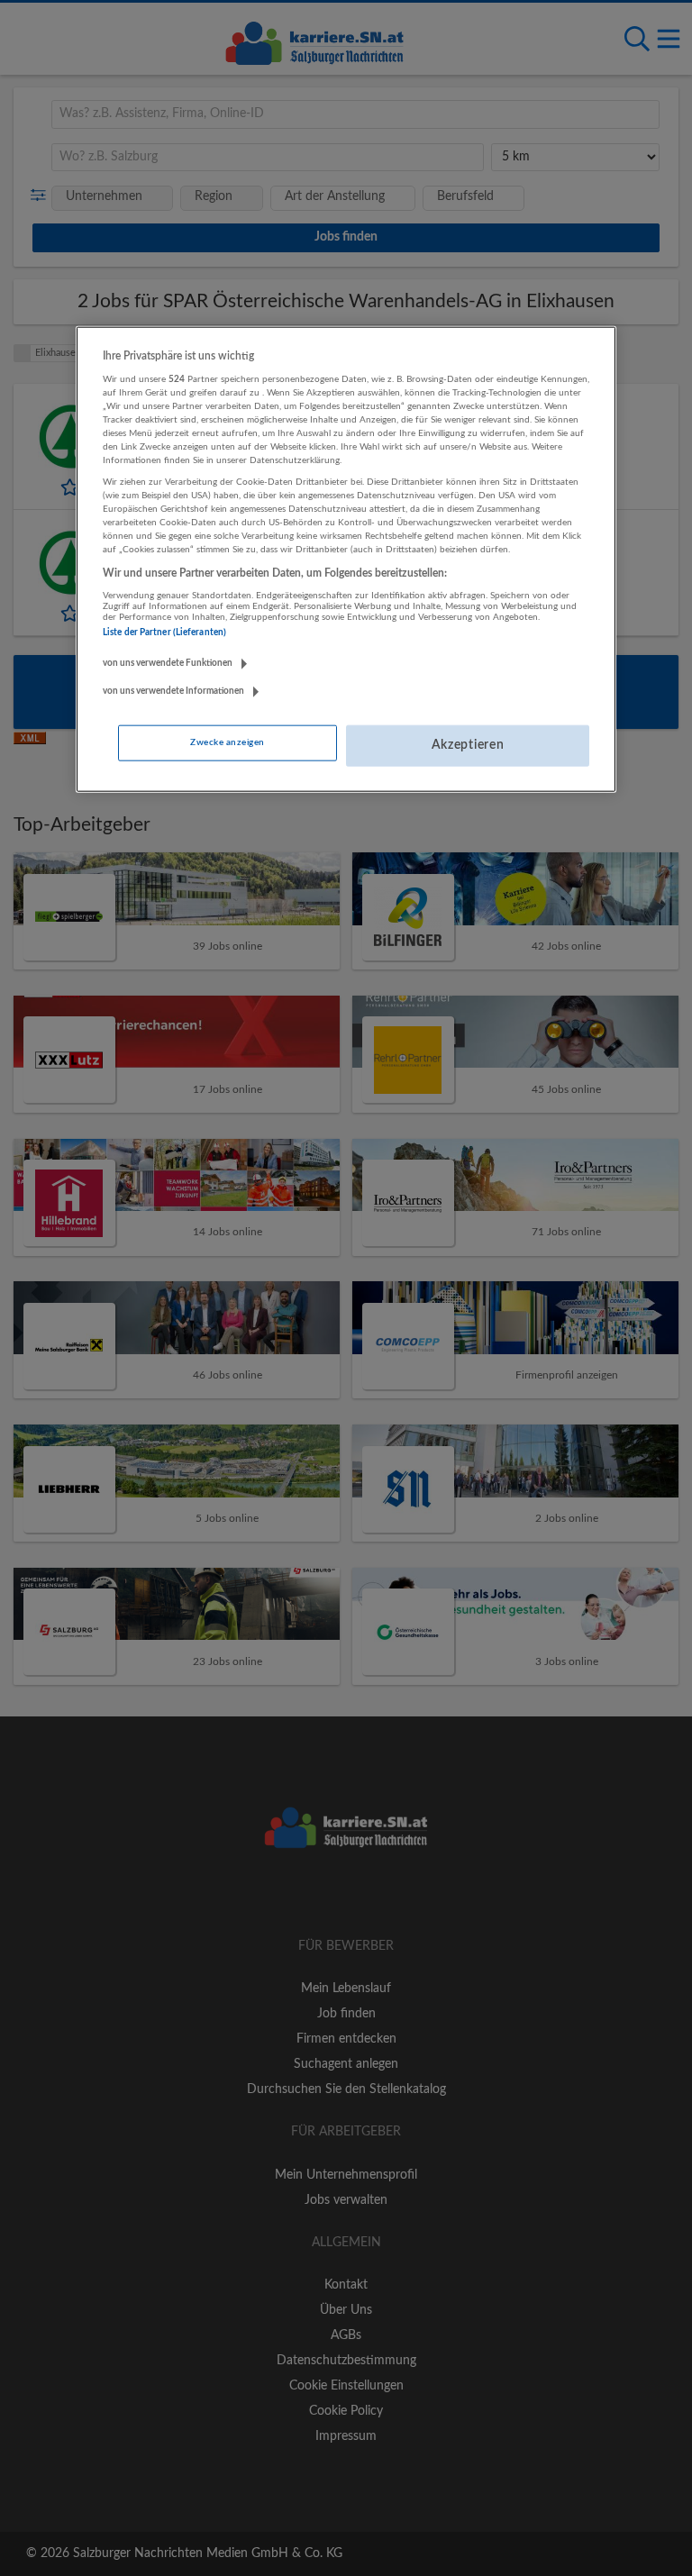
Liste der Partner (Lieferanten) (164, 633)
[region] (346, 560)
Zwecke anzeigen (227, 742)
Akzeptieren (468, 745)
